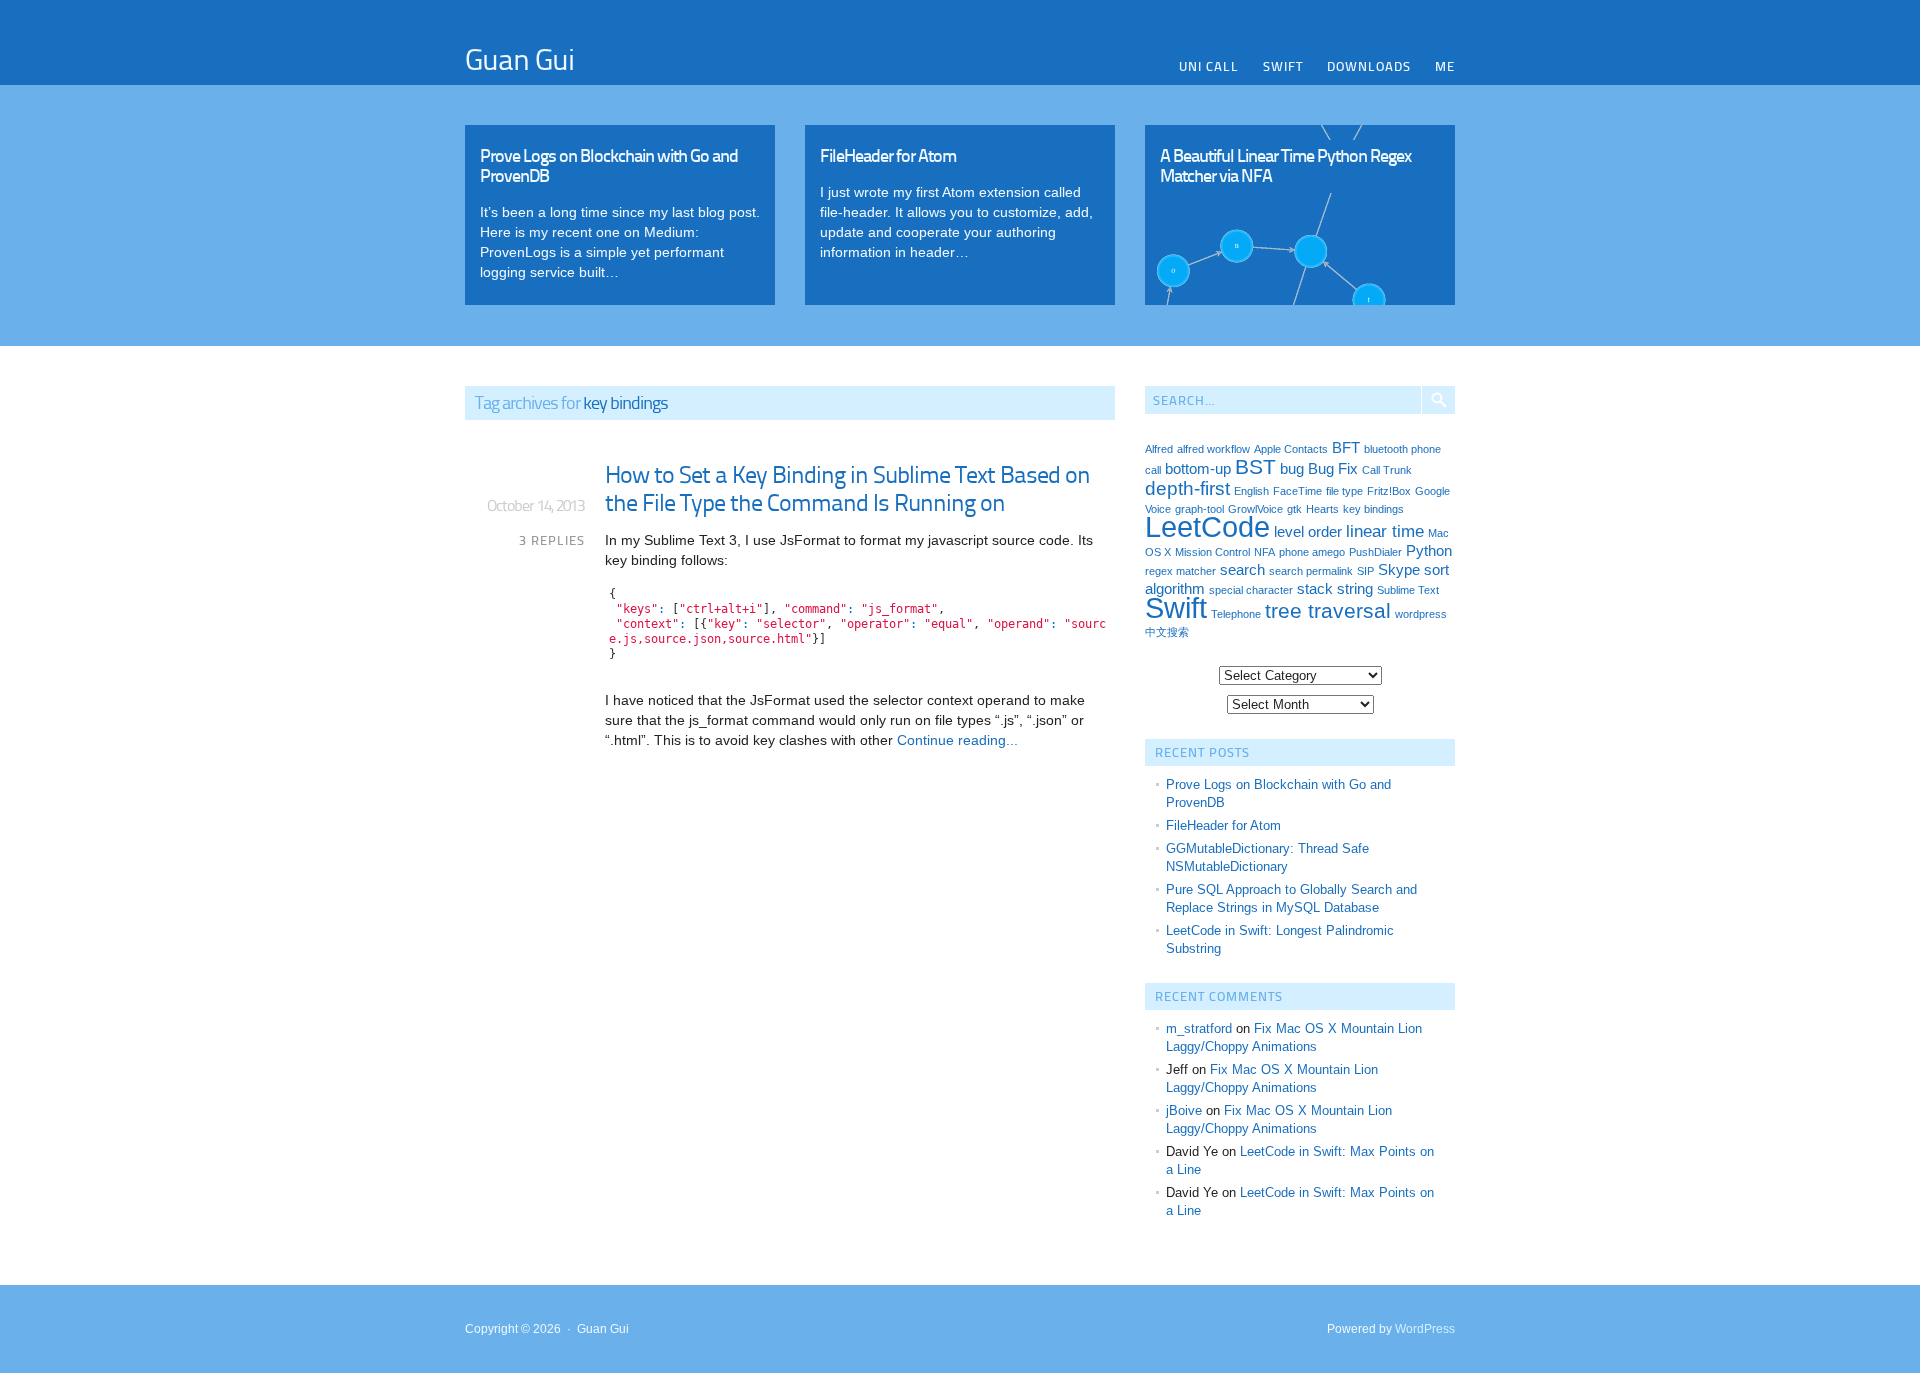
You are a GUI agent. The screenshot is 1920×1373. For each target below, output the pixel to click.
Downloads (1369, 66)
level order (1308, 532)
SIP (1365, 571)
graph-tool (1199, 509)
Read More (620, 210)
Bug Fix (1333, 469)
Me (1445, 66)
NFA (1264, 552)
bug (1292, 469)
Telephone (1236, 614)
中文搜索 (1167, 632)
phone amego (1312, 552)
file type (1344, 491)
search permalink (1311, 571)
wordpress (1421, 614)
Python (1429, 551)
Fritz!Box (1389, 491)
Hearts (1322, 509)
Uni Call (1209, 66)
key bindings (1373, 509)
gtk (1294, 509)
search (1242, 570)
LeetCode (1207, 526)
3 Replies (552, 540)
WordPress (1425, 1329)
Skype (1399, 570)
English (1251, 491)
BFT (1346, 448)
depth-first (1187, 488)
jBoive (1184, 1110)
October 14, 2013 (535, 505)
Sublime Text (1408, 590)
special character (1251, 590)
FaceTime (1297, 491)
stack (1315, 589)
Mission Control (1212, 552)
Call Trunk (1387, 470)
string (1355, 589)
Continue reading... (955, 740)
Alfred (1159, 449)
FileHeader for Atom (1223, 825)
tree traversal (1328, 610)
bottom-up (1198, 469)
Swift (1283, 66)
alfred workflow (1213, 449)
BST (1255, 466)
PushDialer (1375, 552)
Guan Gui (519, 58)
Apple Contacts (1291, 449)
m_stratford (1199, 1028)
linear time (1385, 531)
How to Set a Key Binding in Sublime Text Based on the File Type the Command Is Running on (847, 487)
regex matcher (1180, 571)
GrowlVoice (1255, 509)
